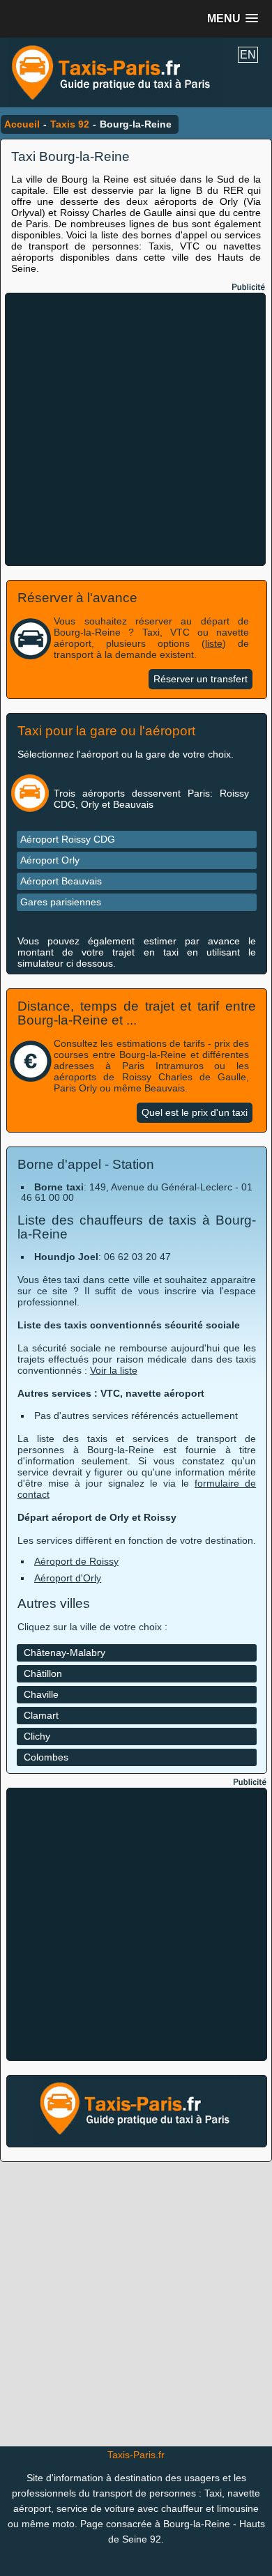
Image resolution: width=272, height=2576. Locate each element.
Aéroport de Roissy (76, 1561)
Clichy (37, 1736)
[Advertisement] (136, 429)
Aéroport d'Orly (68, 1578)
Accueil (22, 124)
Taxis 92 (70, 124)
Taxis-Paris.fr (136, 2455)
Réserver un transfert (201, 679)
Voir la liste (114, 1370)
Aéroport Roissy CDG (68, 839)
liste (214, 643)
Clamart (41, 1715)
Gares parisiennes (61, 902)
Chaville (41, 1694)
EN (248, 55)
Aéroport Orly (50, 860)
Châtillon (43, 1673)
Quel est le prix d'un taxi (195, 1113)
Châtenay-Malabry (65, 1653)
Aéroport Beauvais (61, 881)
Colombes (46, 1757)
